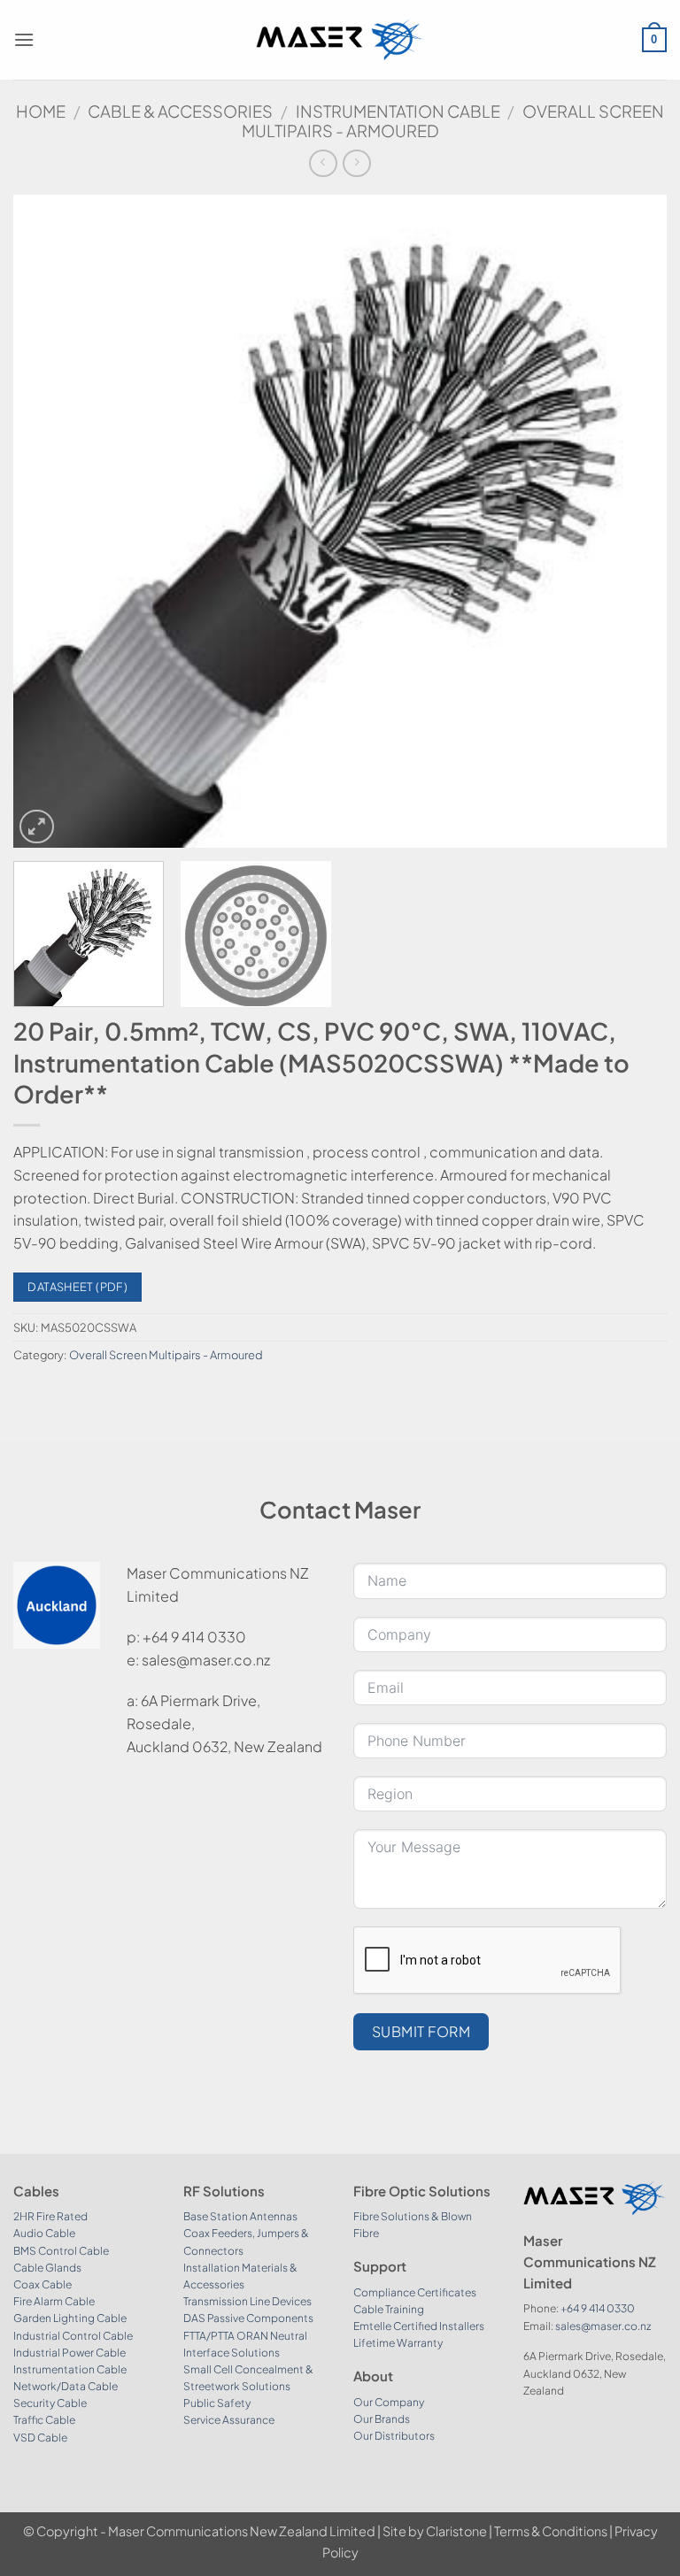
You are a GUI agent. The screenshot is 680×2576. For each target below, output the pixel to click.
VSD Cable (40, 2438)
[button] (24, 39)
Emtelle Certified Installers (419, 2326)
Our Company (389, 2402)
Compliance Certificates (415, 2292)
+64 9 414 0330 (598, 2308)
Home (41, 111)
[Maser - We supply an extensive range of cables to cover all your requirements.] (340, 39)
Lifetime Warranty (398, 2343)
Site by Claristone (435, 2531)
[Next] (631, 522)
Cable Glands (47, 2268)
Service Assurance (229, 2420)
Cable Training (389, 2309)
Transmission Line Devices (247, 2301)
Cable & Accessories (180, 111)
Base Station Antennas (240, 2216)
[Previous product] (356, 163)
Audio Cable (44, 2233)
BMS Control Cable (61, 2251)
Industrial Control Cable (73, 2336)
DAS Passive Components (248, 2318)
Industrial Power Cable (70, 2353)
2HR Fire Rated (50, 2216)
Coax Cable (42, 2284)
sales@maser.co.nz (603, 2326)
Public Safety (217, 2403)
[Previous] (49, 522)
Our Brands (382, 2419)
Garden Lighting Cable (70, 2318)
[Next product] (323, 163)
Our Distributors (394, 2436)
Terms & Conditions (551, 2531)
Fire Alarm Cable (54, 2301)
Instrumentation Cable (398, 111)
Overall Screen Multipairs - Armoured (166, 1355)
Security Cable (50, 2403)
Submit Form (421, 2031)
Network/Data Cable (66, 2386)
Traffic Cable (44, 2420)
